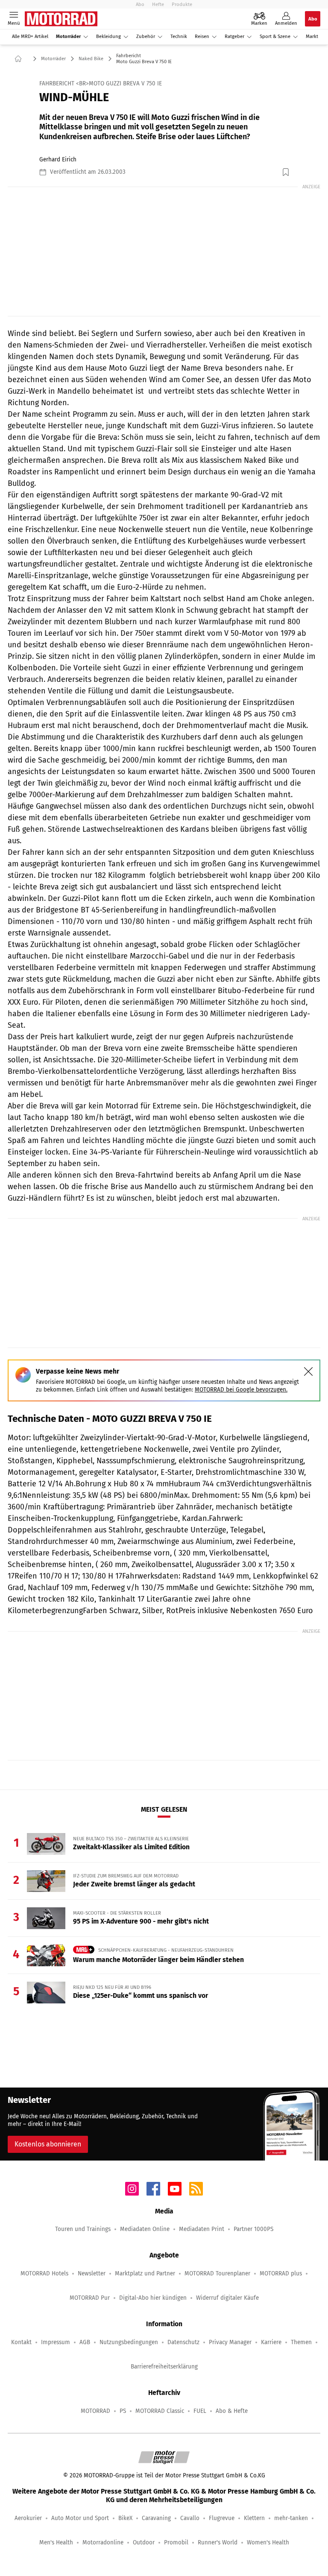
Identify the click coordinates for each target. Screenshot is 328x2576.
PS (123, 2411)
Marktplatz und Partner (145, 2273)
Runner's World (218, 2542)
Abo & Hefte (232, 2411)
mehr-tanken (291, 2518)
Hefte (158, 4)
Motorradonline (103, 2542)
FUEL (200, 2411)
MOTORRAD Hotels (44, 2273)
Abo (140, 4)
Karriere (271, 2342)
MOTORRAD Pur (90, 2298)
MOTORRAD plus (281, 2273)
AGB (85, 2342)
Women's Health (268, 2542)
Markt (312, 37)
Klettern (254, 2518)
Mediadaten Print (202, 2229)
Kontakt (21, 2342)
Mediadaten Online (145, 2229)
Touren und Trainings (83, 2229)
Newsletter (92, 2273)
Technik (179, 37)
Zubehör (146, 37)
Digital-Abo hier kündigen (153, 2298)
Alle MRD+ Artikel (30, 37)
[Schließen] (308, 1371)
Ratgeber (234, 37)
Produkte (182, 4)
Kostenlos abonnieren (48, 2144)
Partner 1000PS (253, 2229)
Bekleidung (108, 37)
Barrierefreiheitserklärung (164, 2367)
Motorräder (68, 37)
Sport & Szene (275, 37)
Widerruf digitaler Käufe (227, 2298)
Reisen (202, 37)
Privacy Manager (230, 2342)
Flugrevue (222, 2518)
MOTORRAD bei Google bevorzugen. (241, 1390)
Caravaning (156, 2518)
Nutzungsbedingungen (129, 2342)
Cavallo (190, 2518)
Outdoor (144, 2542)
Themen (301, 2342)
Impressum (56, 2342)
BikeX (125, 2518)
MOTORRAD (95, 2411)
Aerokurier (28, 2518)
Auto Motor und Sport (80, 2518)
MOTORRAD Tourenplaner (217, 2273)
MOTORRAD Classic (160, 2411)
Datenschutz (183, 2342)
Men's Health (56, 2542)
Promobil (176, 2542)
